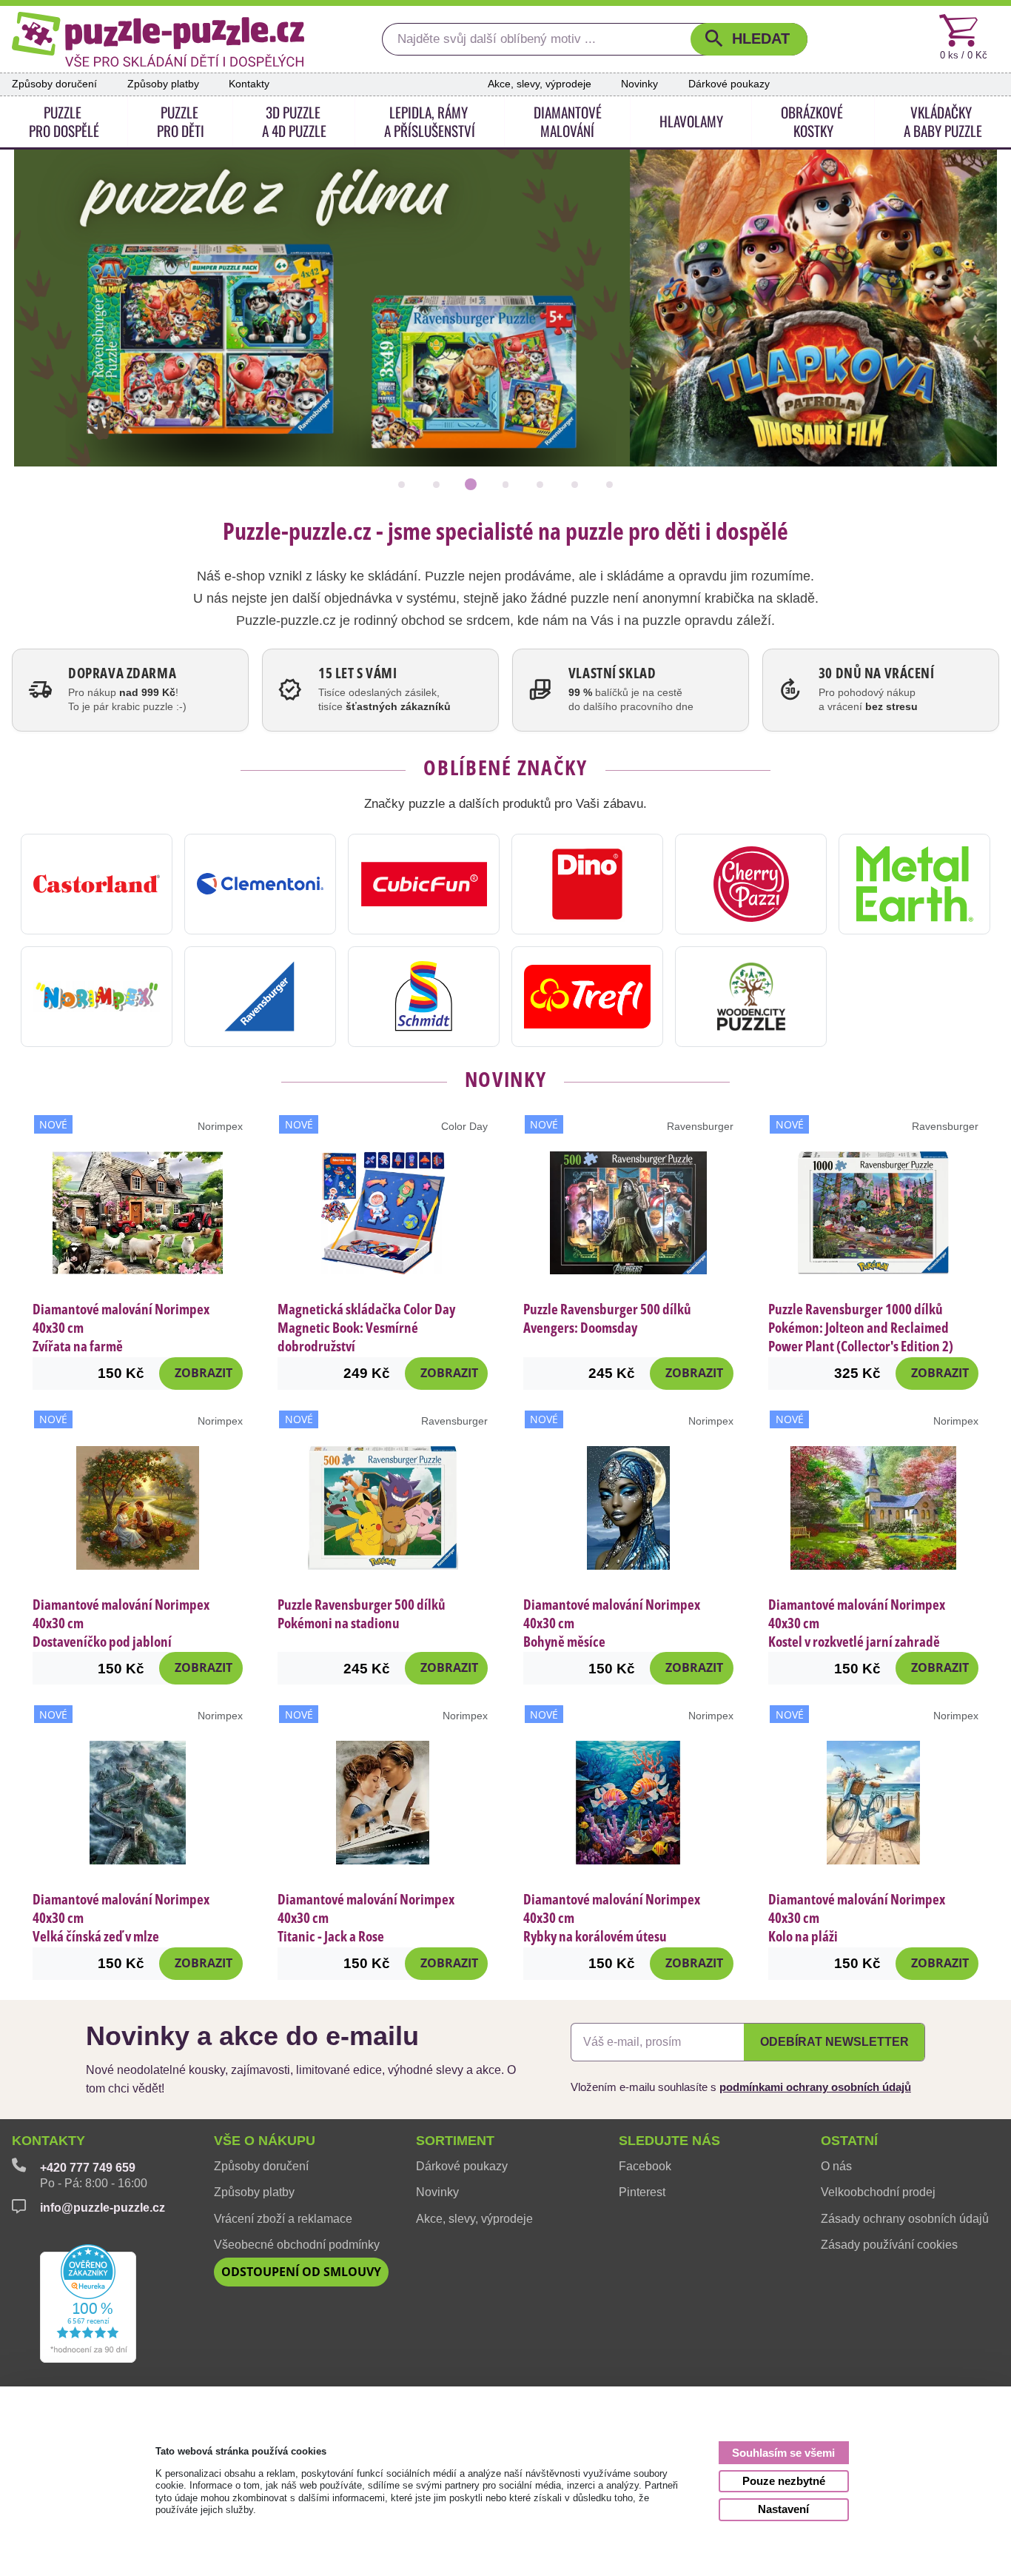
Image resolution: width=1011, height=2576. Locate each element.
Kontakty (249, 84)
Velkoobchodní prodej (878, 2192)
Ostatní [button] (849, 2141)
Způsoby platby (163, 84)
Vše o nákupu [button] (265, 2141)
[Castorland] (97, 884)
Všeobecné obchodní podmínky (297, 2245)
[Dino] (587, 884)
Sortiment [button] (455, 2141)
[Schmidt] (424, 997)
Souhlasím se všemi (783, 2453)
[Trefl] (587, 997)
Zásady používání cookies (889, 2245)
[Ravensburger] (260, 997)
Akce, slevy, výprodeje (540, 84)
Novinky (639, 84)
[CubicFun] (424, 884)
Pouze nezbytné (784, 2481)
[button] (749, 40)
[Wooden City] (751, 997)
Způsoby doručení (54, 84)
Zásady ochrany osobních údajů (905, 2219)
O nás (836, 2166)
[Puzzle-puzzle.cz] (158, 39)
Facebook (645, 2166)
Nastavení (783, 2509)
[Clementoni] (260, 884)
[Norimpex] (97, 997)
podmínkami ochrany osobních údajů (815, 2087)
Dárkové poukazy (729, 84)
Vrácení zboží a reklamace (283, 2219)
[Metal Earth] (914, 884)
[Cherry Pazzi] (751, 884)
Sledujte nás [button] (669, 2141)
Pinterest (642, 2192)
